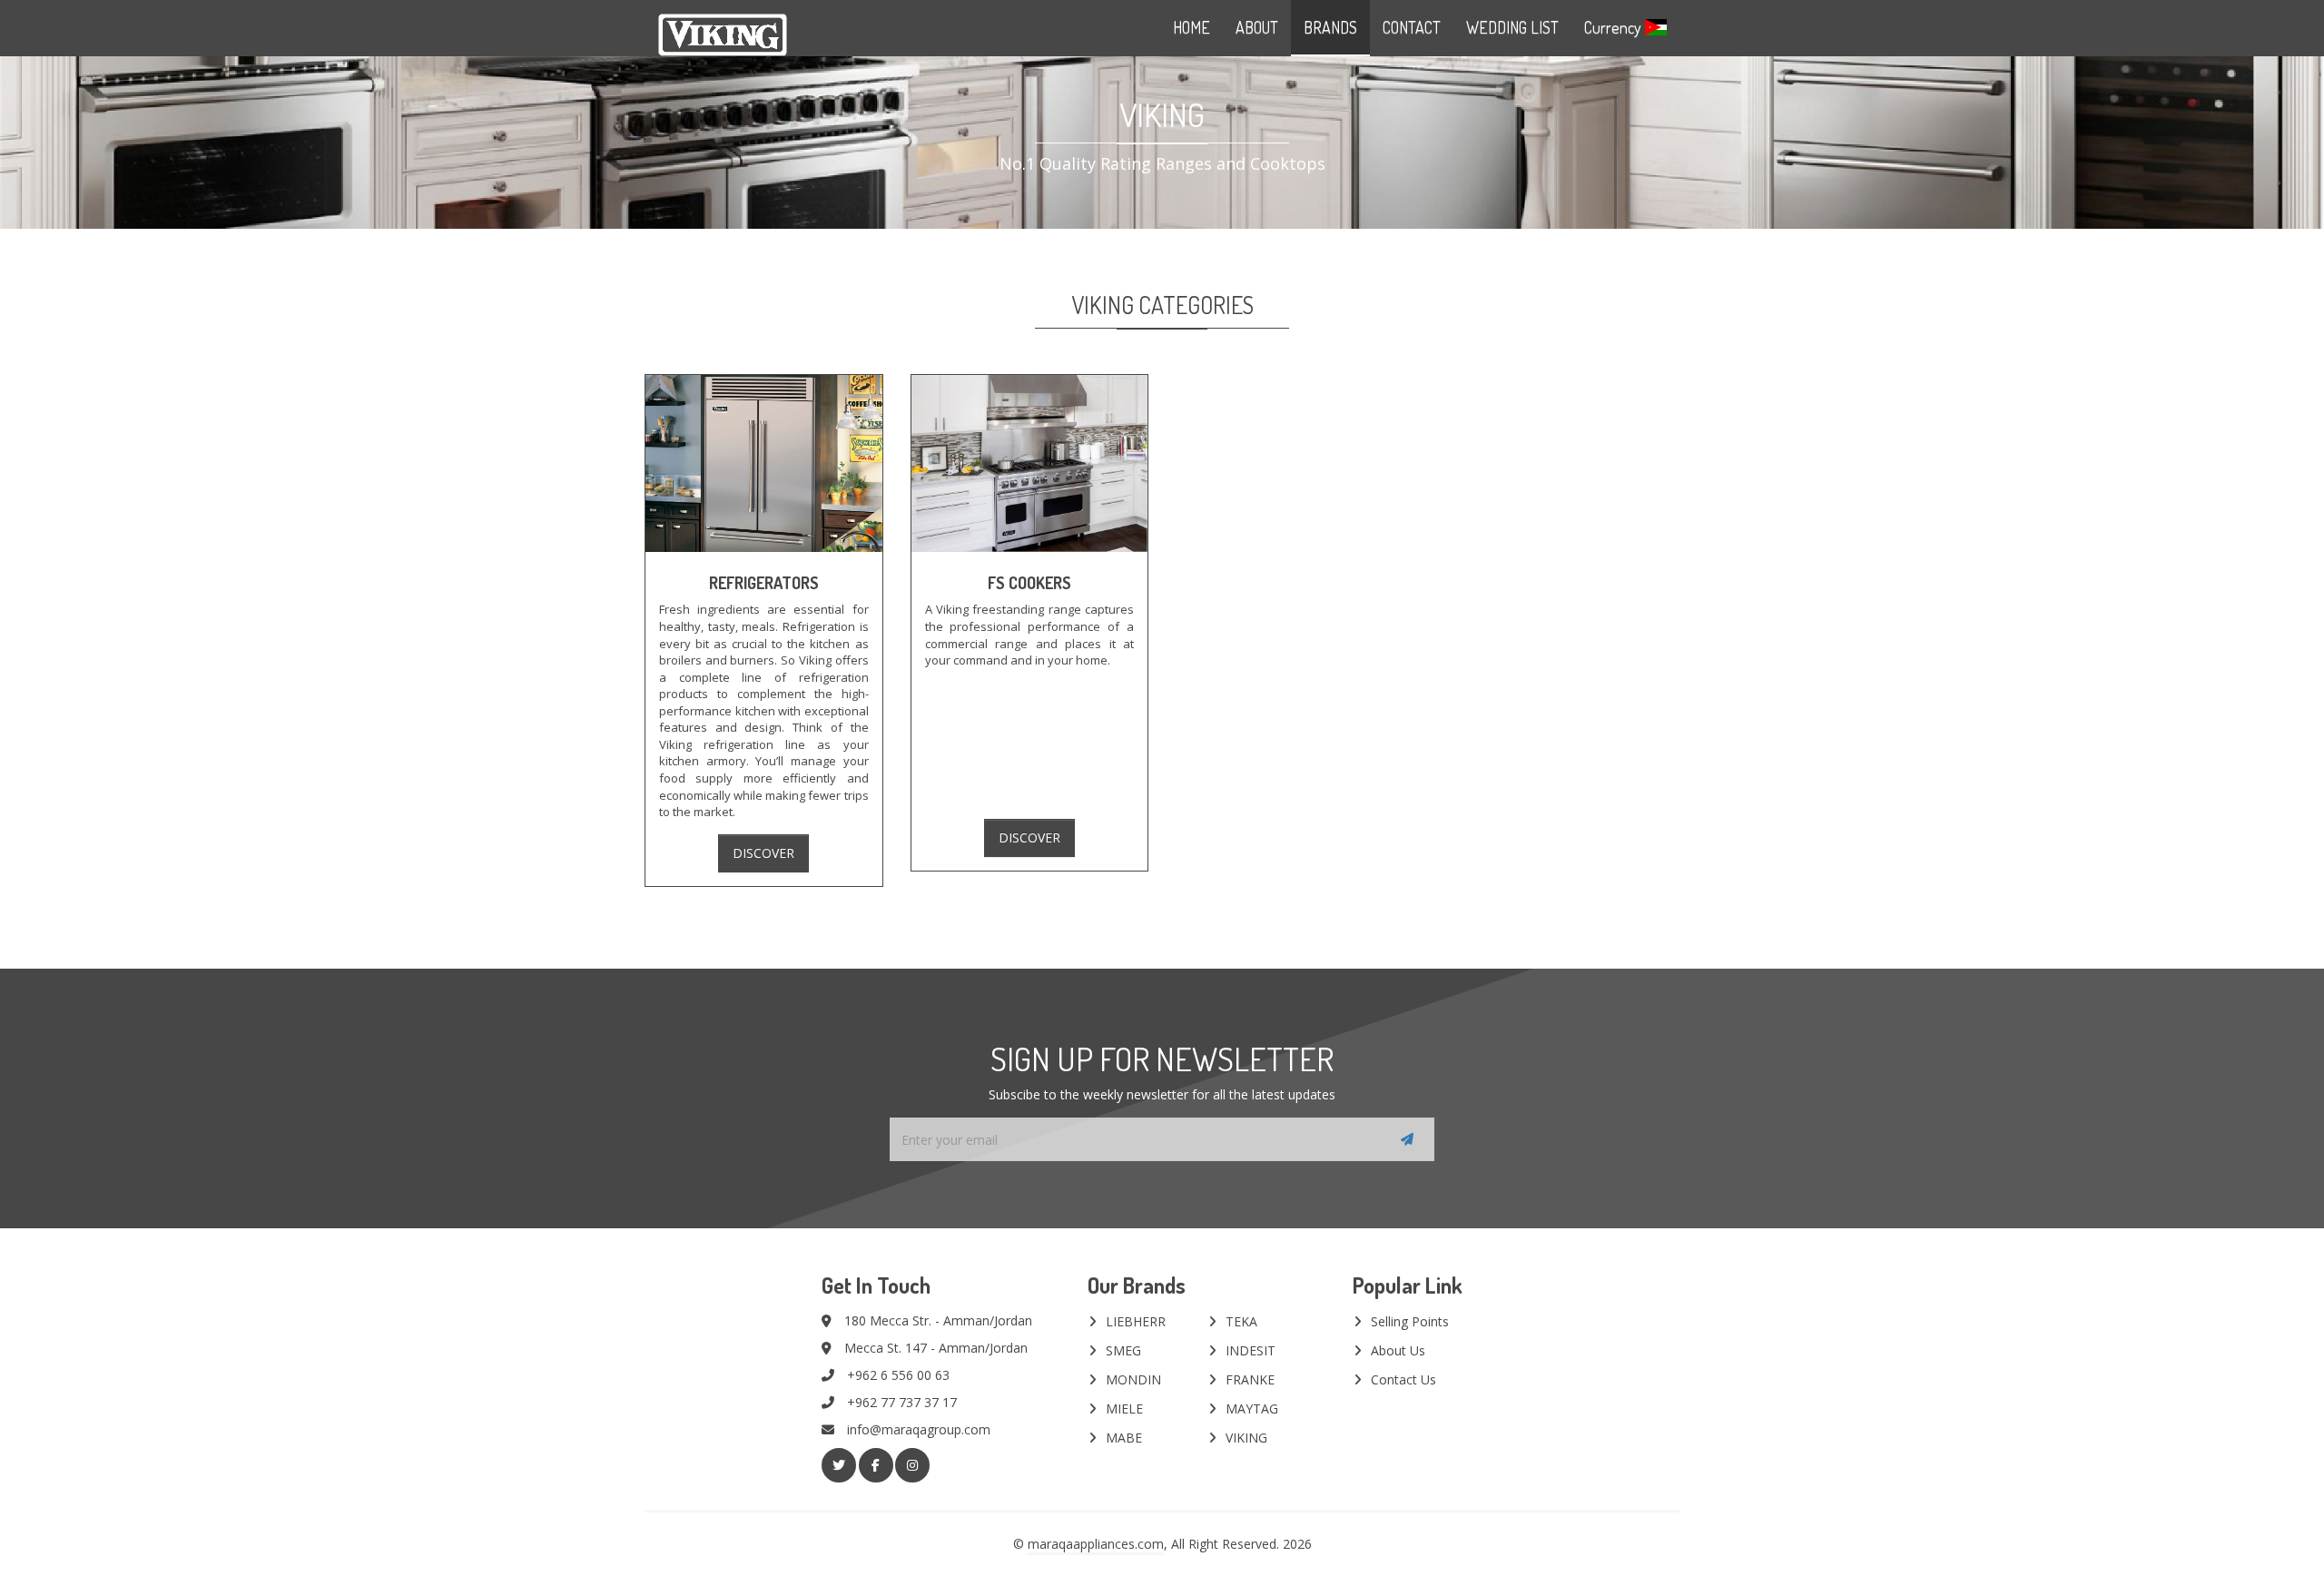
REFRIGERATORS (764, 583)
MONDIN (1133, 1379)
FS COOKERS (1029, 583)
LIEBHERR (1136, 1321)
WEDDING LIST (1512, 27)
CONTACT (1412, 27)
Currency (1615, 27)
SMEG (1123, 1350)
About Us (1398, 1350)
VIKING (1246, 1438)
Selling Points (1410, 1321)
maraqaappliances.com (1096, 1544)
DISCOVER (763, 853)
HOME (1192, 27)
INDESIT (1251, 1350)
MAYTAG (1252, 1409)
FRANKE (1250, 1379)
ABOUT (1257, 27)
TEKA (1241, 1321)
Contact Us (1403, 1379)
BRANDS (1330, 27)
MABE (1124, 1438)
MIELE (1124, 1409)
